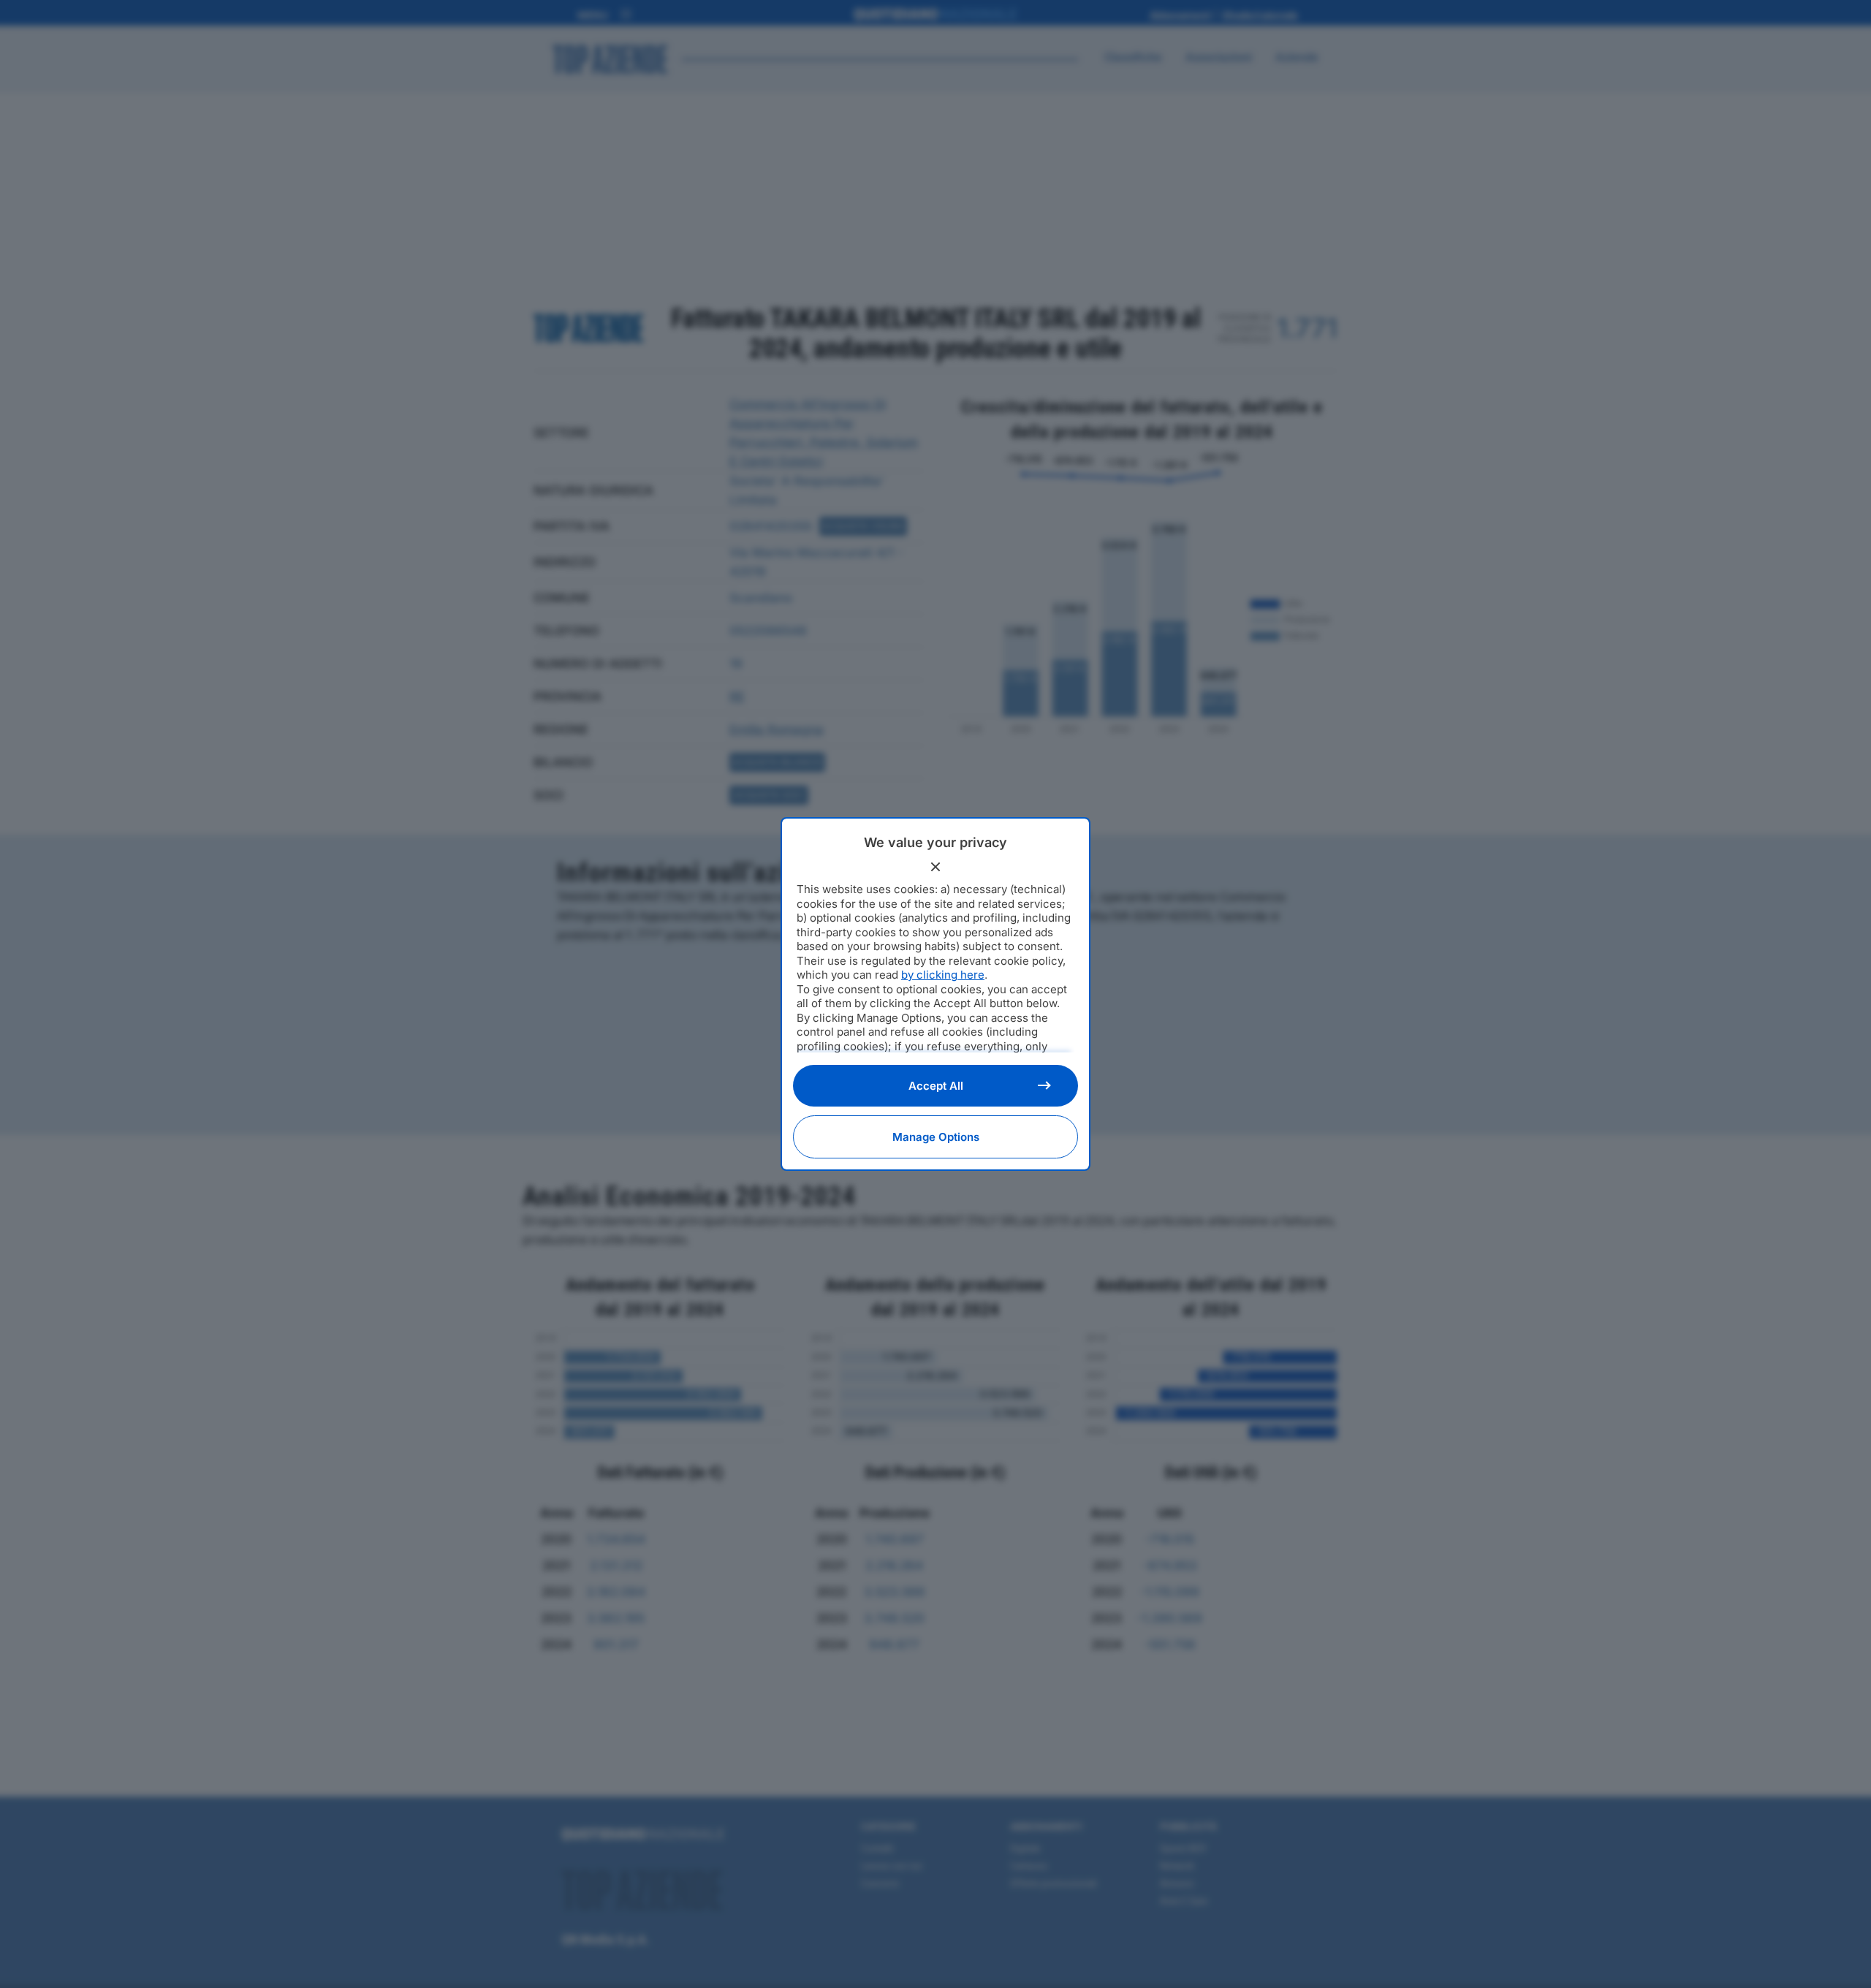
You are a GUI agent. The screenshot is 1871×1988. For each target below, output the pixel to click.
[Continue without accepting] (935, 867)
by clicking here (943, 975)
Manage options (936, 1137)
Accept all (936, 1086)
